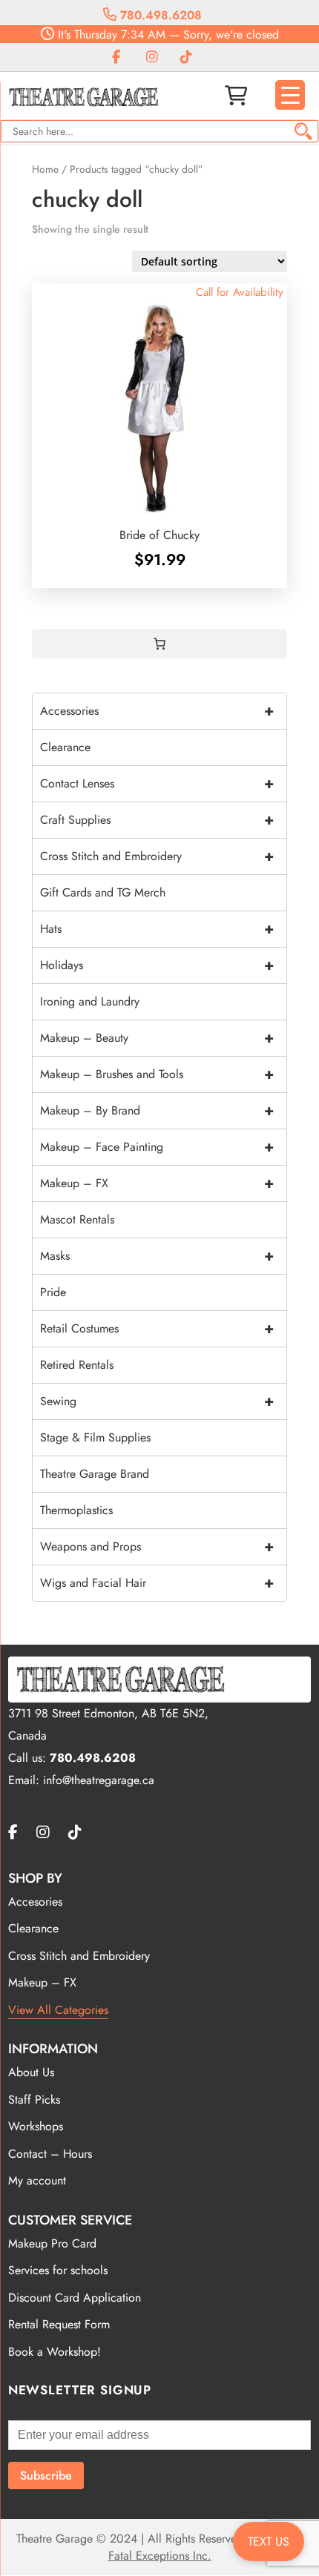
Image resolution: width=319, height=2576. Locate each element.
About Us (31, 2072)
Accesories (35, 1902)
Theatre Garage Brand (95, 1474)
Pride (53, 1292)
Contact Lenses (157, 783)
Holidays (157, 965)
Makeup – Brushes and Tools (157, 1074)
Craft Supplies (157, 820)
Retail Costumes (157, 1328)
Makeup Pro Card (52, 2243)
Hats (157, 929)
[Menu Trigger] (290, 95)
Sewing (157, 1401)
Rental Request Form (59, 2324)
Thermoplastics (76, 1510)
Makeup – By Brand (157, 1110)
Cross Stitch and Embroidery (157, 856)
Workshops (36, 2126)
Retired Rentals (77, 1365)
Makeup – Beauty (157, 1038)
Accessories (157, 711)
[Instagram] (152, 57)
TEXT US (269, 2542)
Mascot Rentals (77, 1219)
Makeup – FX (157, 1183)
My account (37, 2180)
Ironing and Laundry (90, 1001)
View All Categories (58, 2010)
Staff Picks (34, 2100)
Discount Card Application (75, 2298)
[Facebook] (116, 57)
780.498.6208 (159, 15)
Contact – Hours (50, 2154)
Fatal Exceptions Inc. (160, 2556)
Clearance (65, 747)
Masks (157, 1256)
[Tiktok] (186, 57)
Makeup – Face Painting (157, 1147)
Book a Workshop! (55, 2352)
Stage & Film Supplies (95, 1437)
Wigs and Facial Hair (157, 1583)
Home (45, 169)
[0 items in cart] (159, 644)
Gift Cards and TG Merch (103, 892)
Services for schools (58, 2270)
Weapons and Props (157, 1546)
